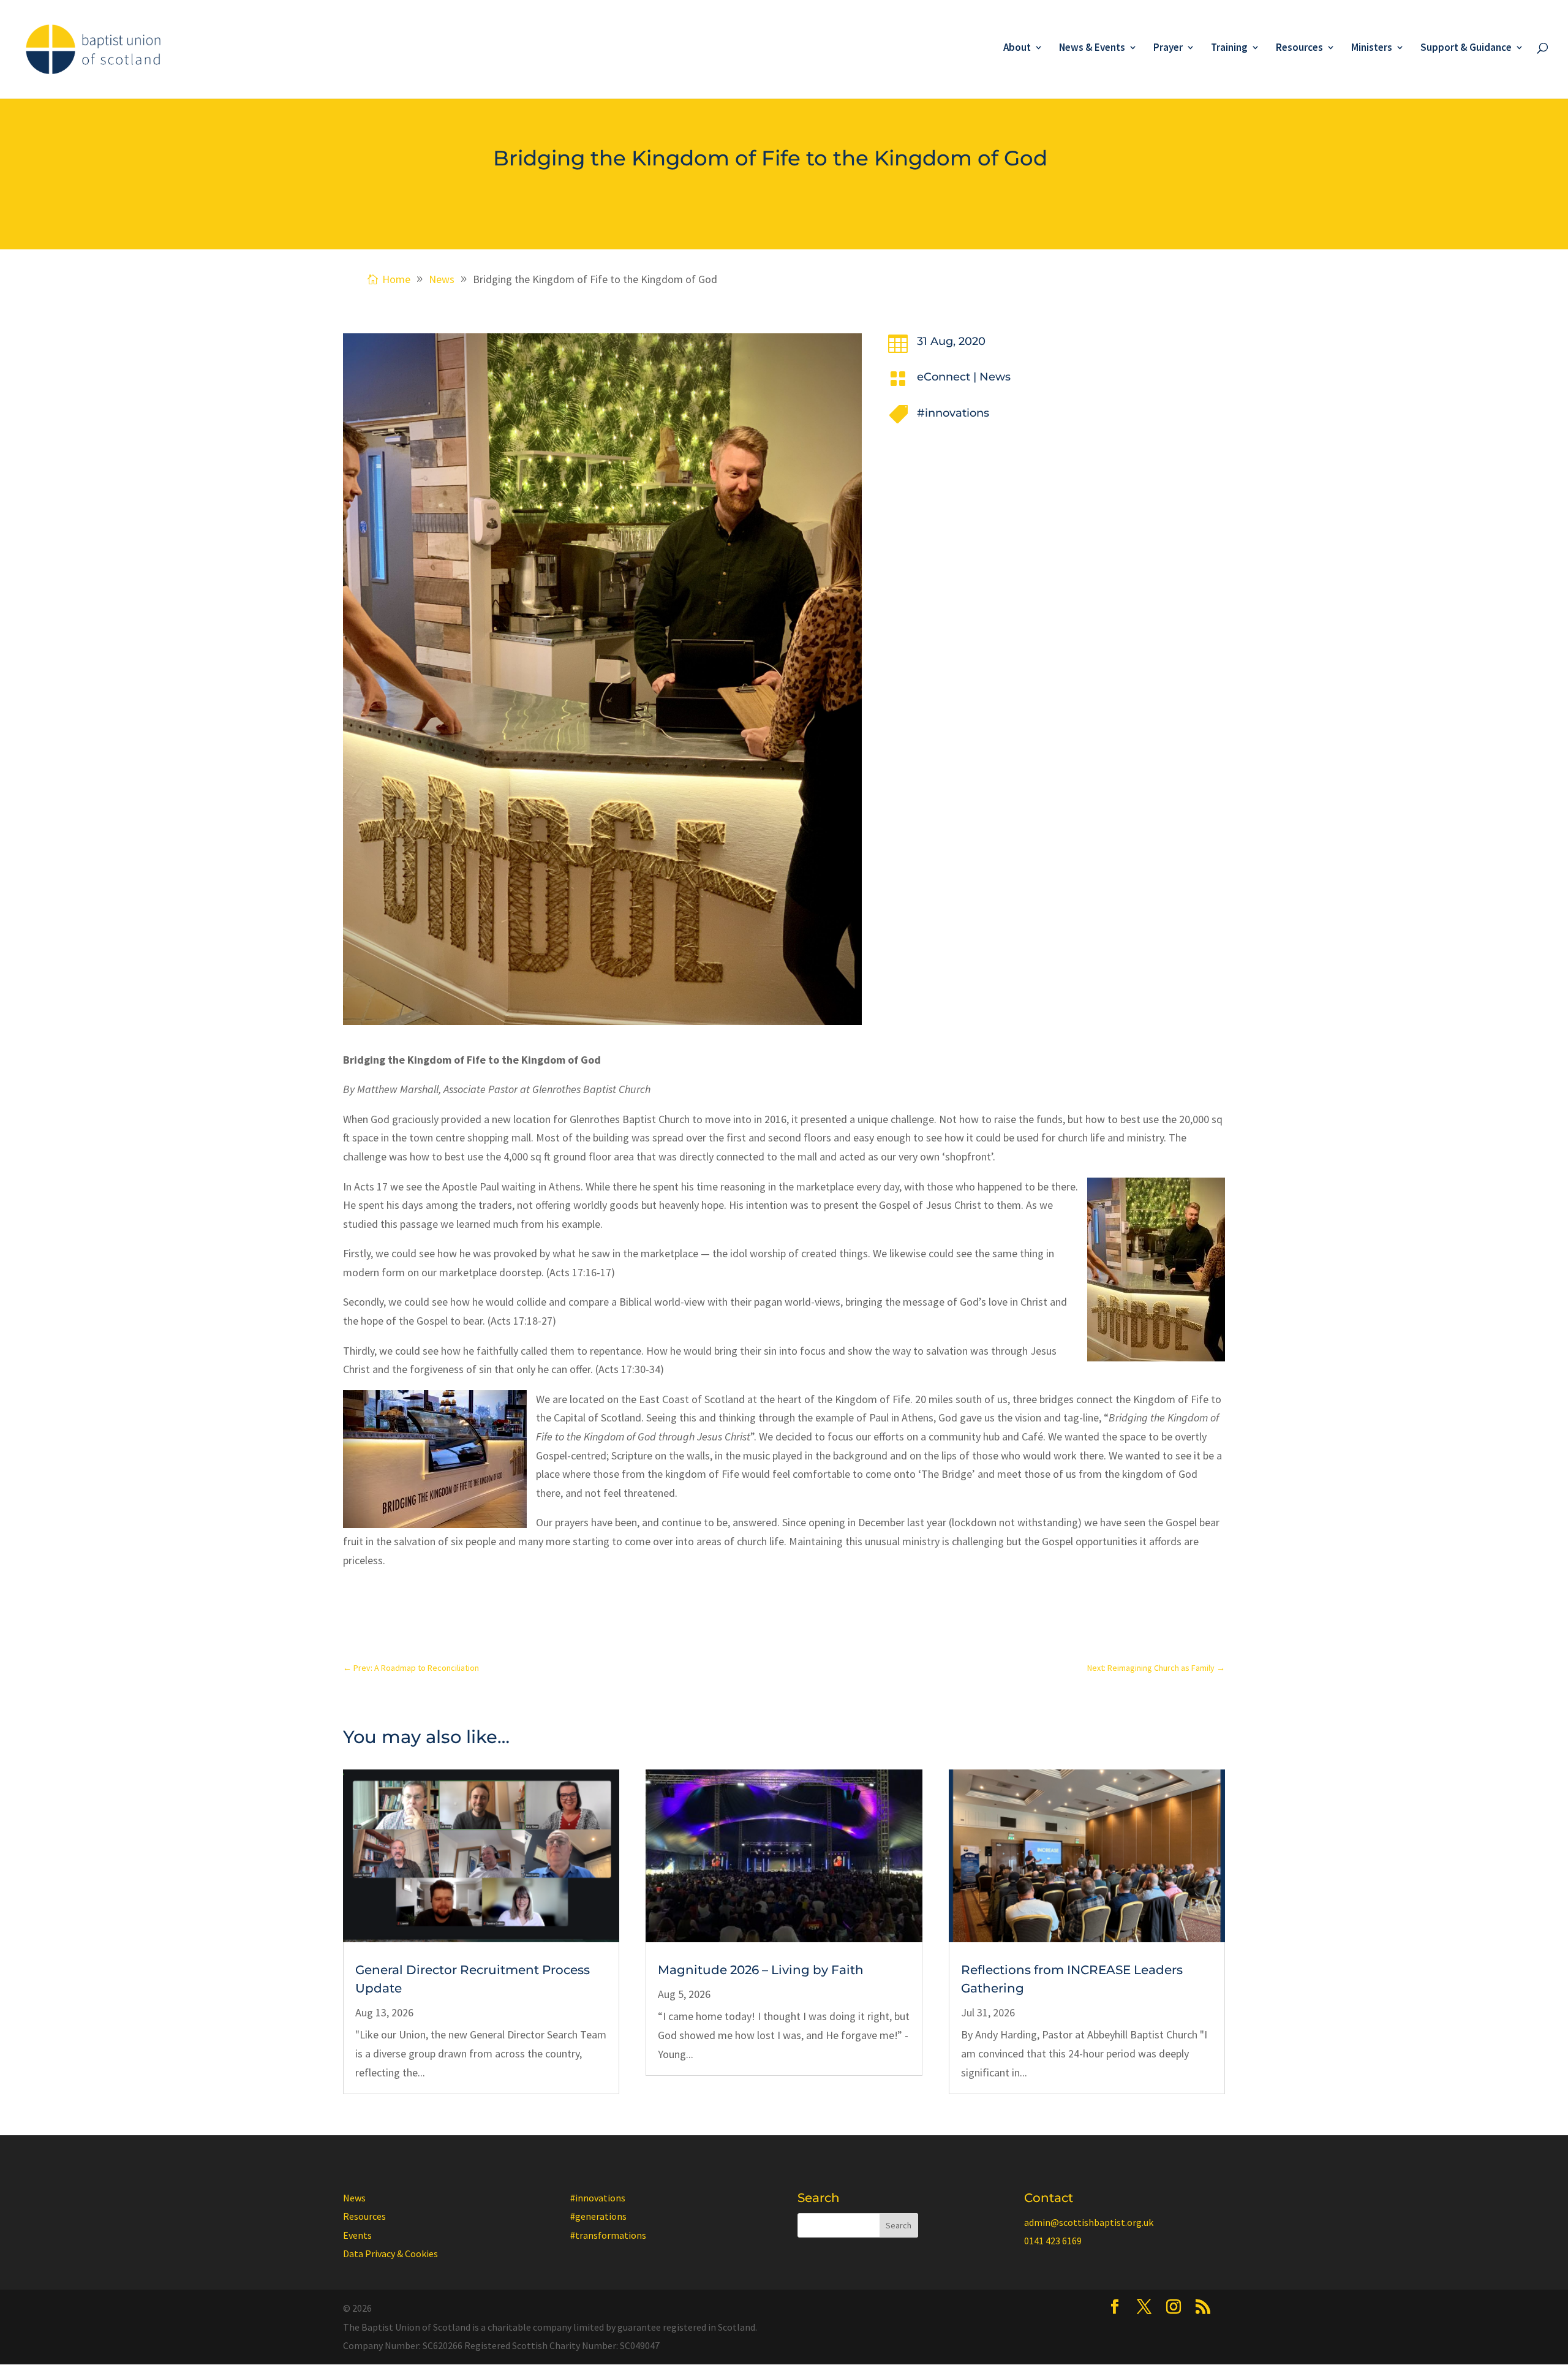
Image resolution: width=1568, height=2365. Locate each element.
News (995, 377)
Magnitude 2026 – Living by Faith (761, 1970)
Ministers (1372, 48)
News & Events (1092, 48)
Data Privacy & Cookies (390, 2253)
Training (1229, 48)
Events (357, 2235)
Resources (1299, 48)
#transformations (608, 2235)
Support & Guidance (1466, 48)
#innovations (953, 413)
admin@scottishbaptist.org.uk (1089, 2222)
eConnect (944, 377)
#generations (598, 2216)
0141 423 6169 (1053, 2241)
